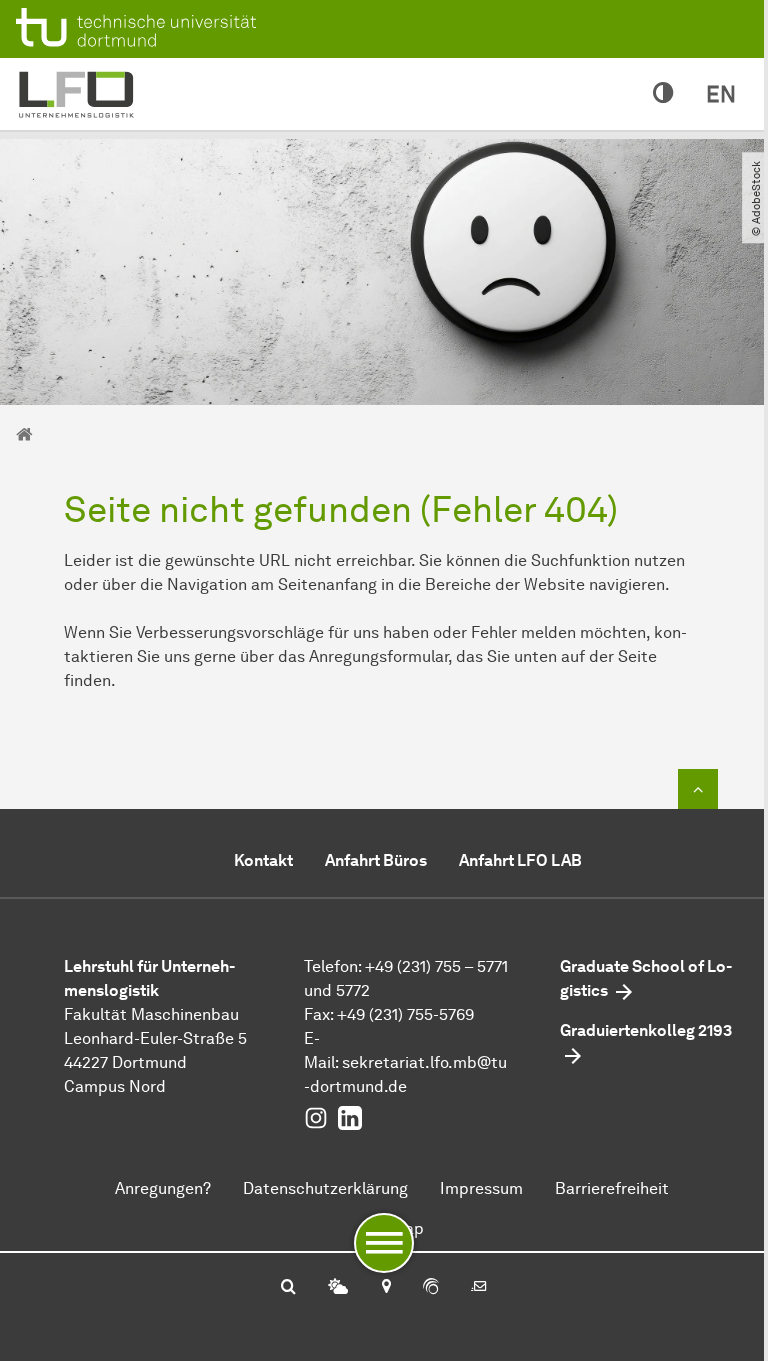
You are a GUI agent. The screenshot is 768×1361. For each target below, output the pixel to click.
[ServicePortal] (431, 1288)
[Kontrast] (663, 94)
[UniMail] (479, 1288)
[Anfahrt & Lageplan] (385, 1288)
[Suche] (288, 1288)
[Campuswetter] (338, 1288)
